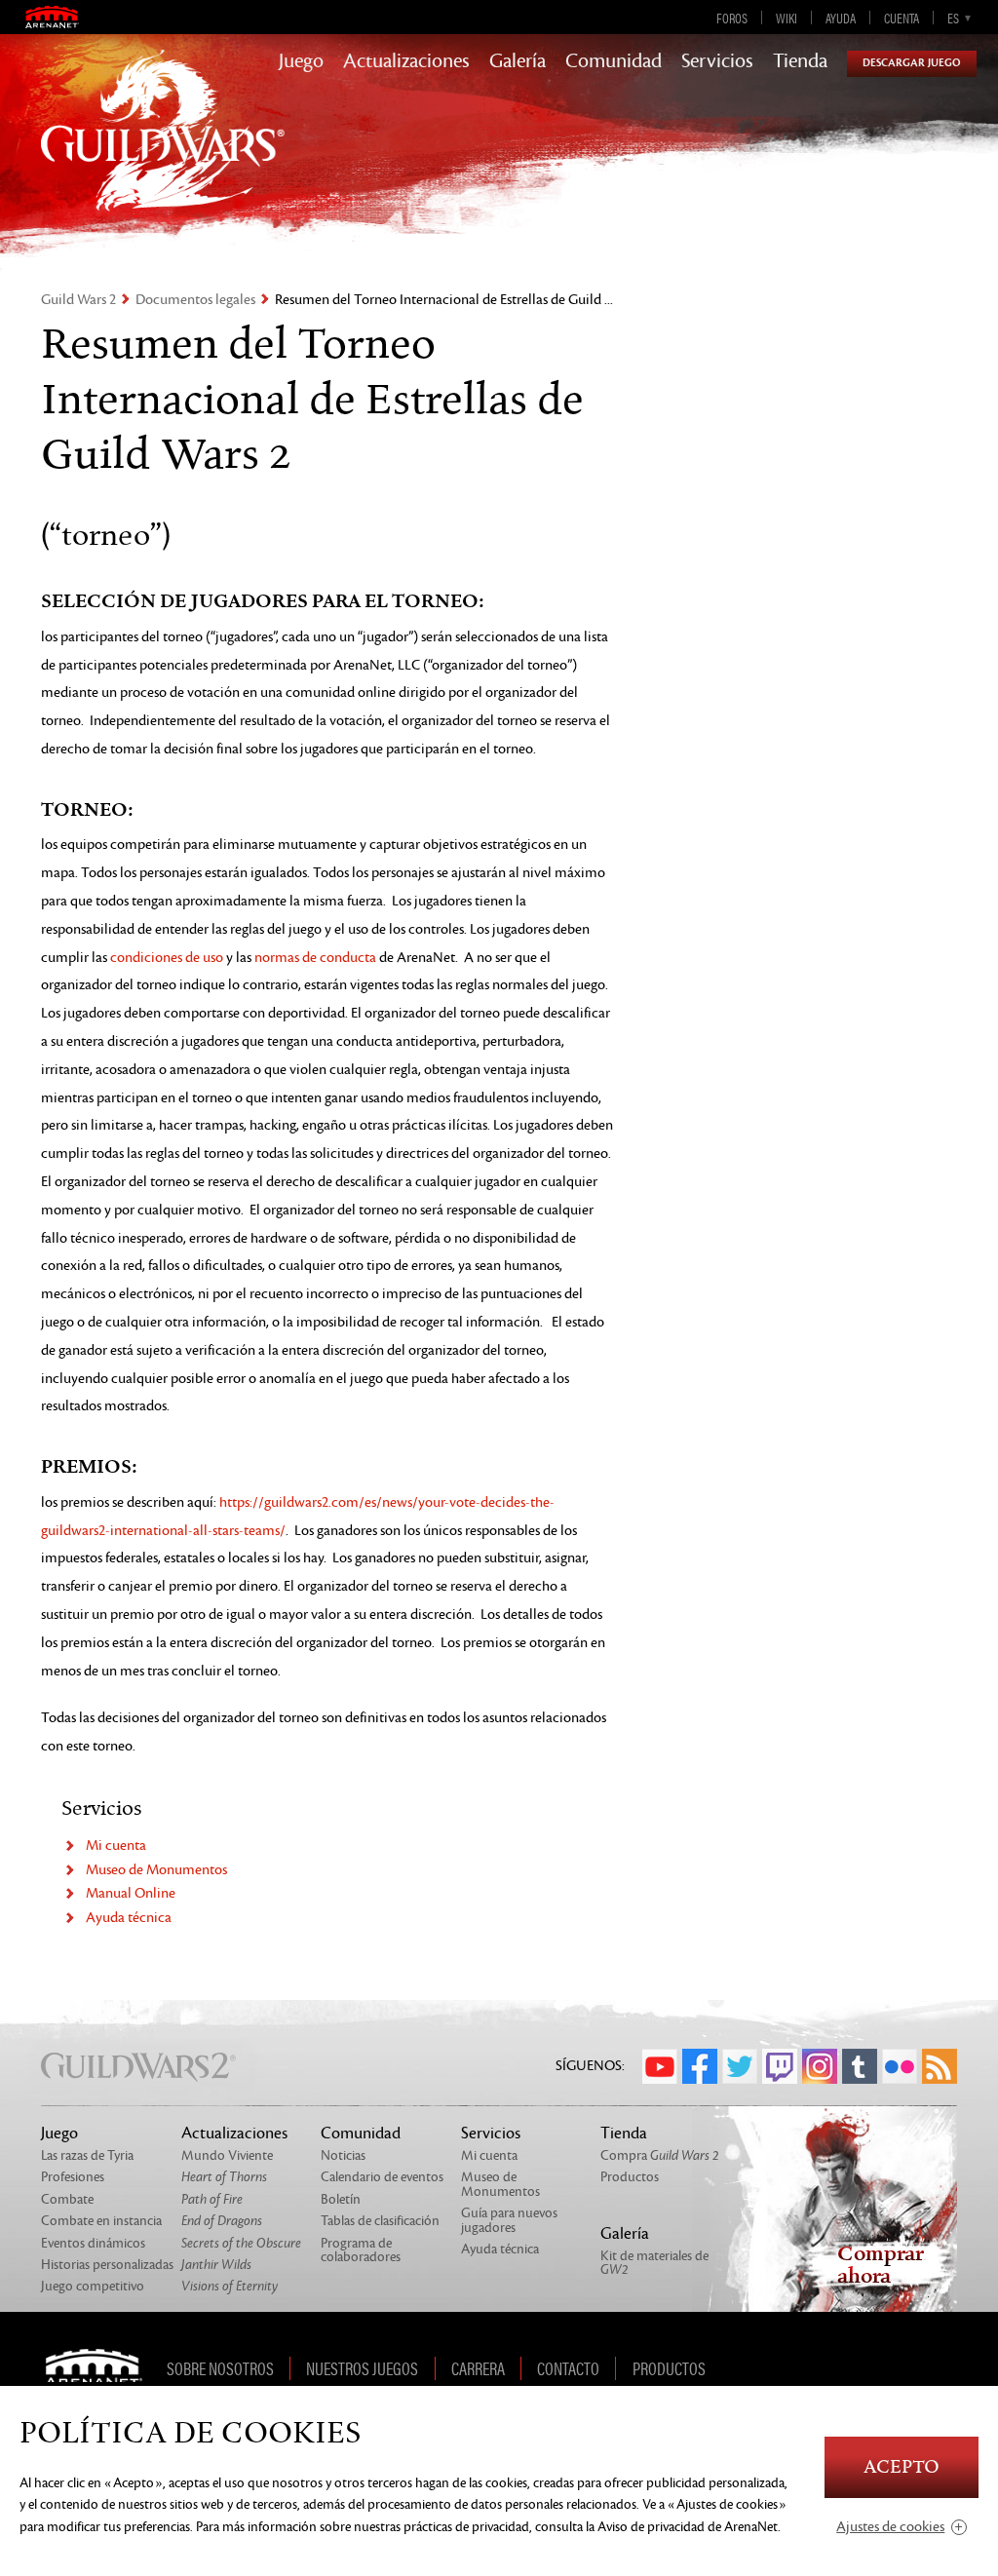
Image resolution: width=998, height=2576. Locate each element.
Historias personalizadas (107, 2265)
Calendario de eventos (382, 2177)
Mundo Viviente (227, 2155)
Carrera (478, 2368)
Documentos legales (195, 300)
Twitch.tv (780, 2066)
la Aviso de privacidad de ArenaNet (682, 2527)
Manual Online (131, 1893)
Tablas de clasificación (380, 2221)
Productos (630, 2177)
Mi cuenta (116, 1845)
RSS (940, 2066)
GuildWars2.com (163, 151)
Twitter (740, 2066)
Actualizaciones (406, 61)
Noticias (343, 2155)
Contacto (568, 2368)
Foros (732, 18)
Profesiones (73, 2177)
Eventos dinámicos (93, 2243)
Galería (518, 61)
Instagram (820, 2066)
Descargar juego (912, 63)
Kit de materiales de (654, 2263)
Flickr (900, 2066)
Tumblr (860, 2066)
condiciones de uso (167, 958)
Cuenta (902, 18)
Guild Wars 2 (78, 300)
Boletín (341, 2199)
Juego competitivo (93, 2286)
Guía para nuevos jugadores (509, 2220)
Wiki (787, 18)
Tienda (800, 61)
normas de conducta (315, 958)
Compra (660, 2155)
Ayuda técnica (129, 1918)
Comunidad (614, 61)
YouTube (660, 2066)
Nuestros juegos (362, 2368)
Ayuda (841, 18)
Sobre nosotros (220, 2368)
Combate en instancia (101, 2221)
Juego (301, 61)
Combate (67, 2199)
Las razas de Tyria (87, 2155)
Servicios (717, 61)
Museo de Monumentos (156, 1870)
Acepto (902, 2467)
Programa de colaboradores (361, 2250)
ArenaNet (100, 2368)
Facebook (700, 2066)
